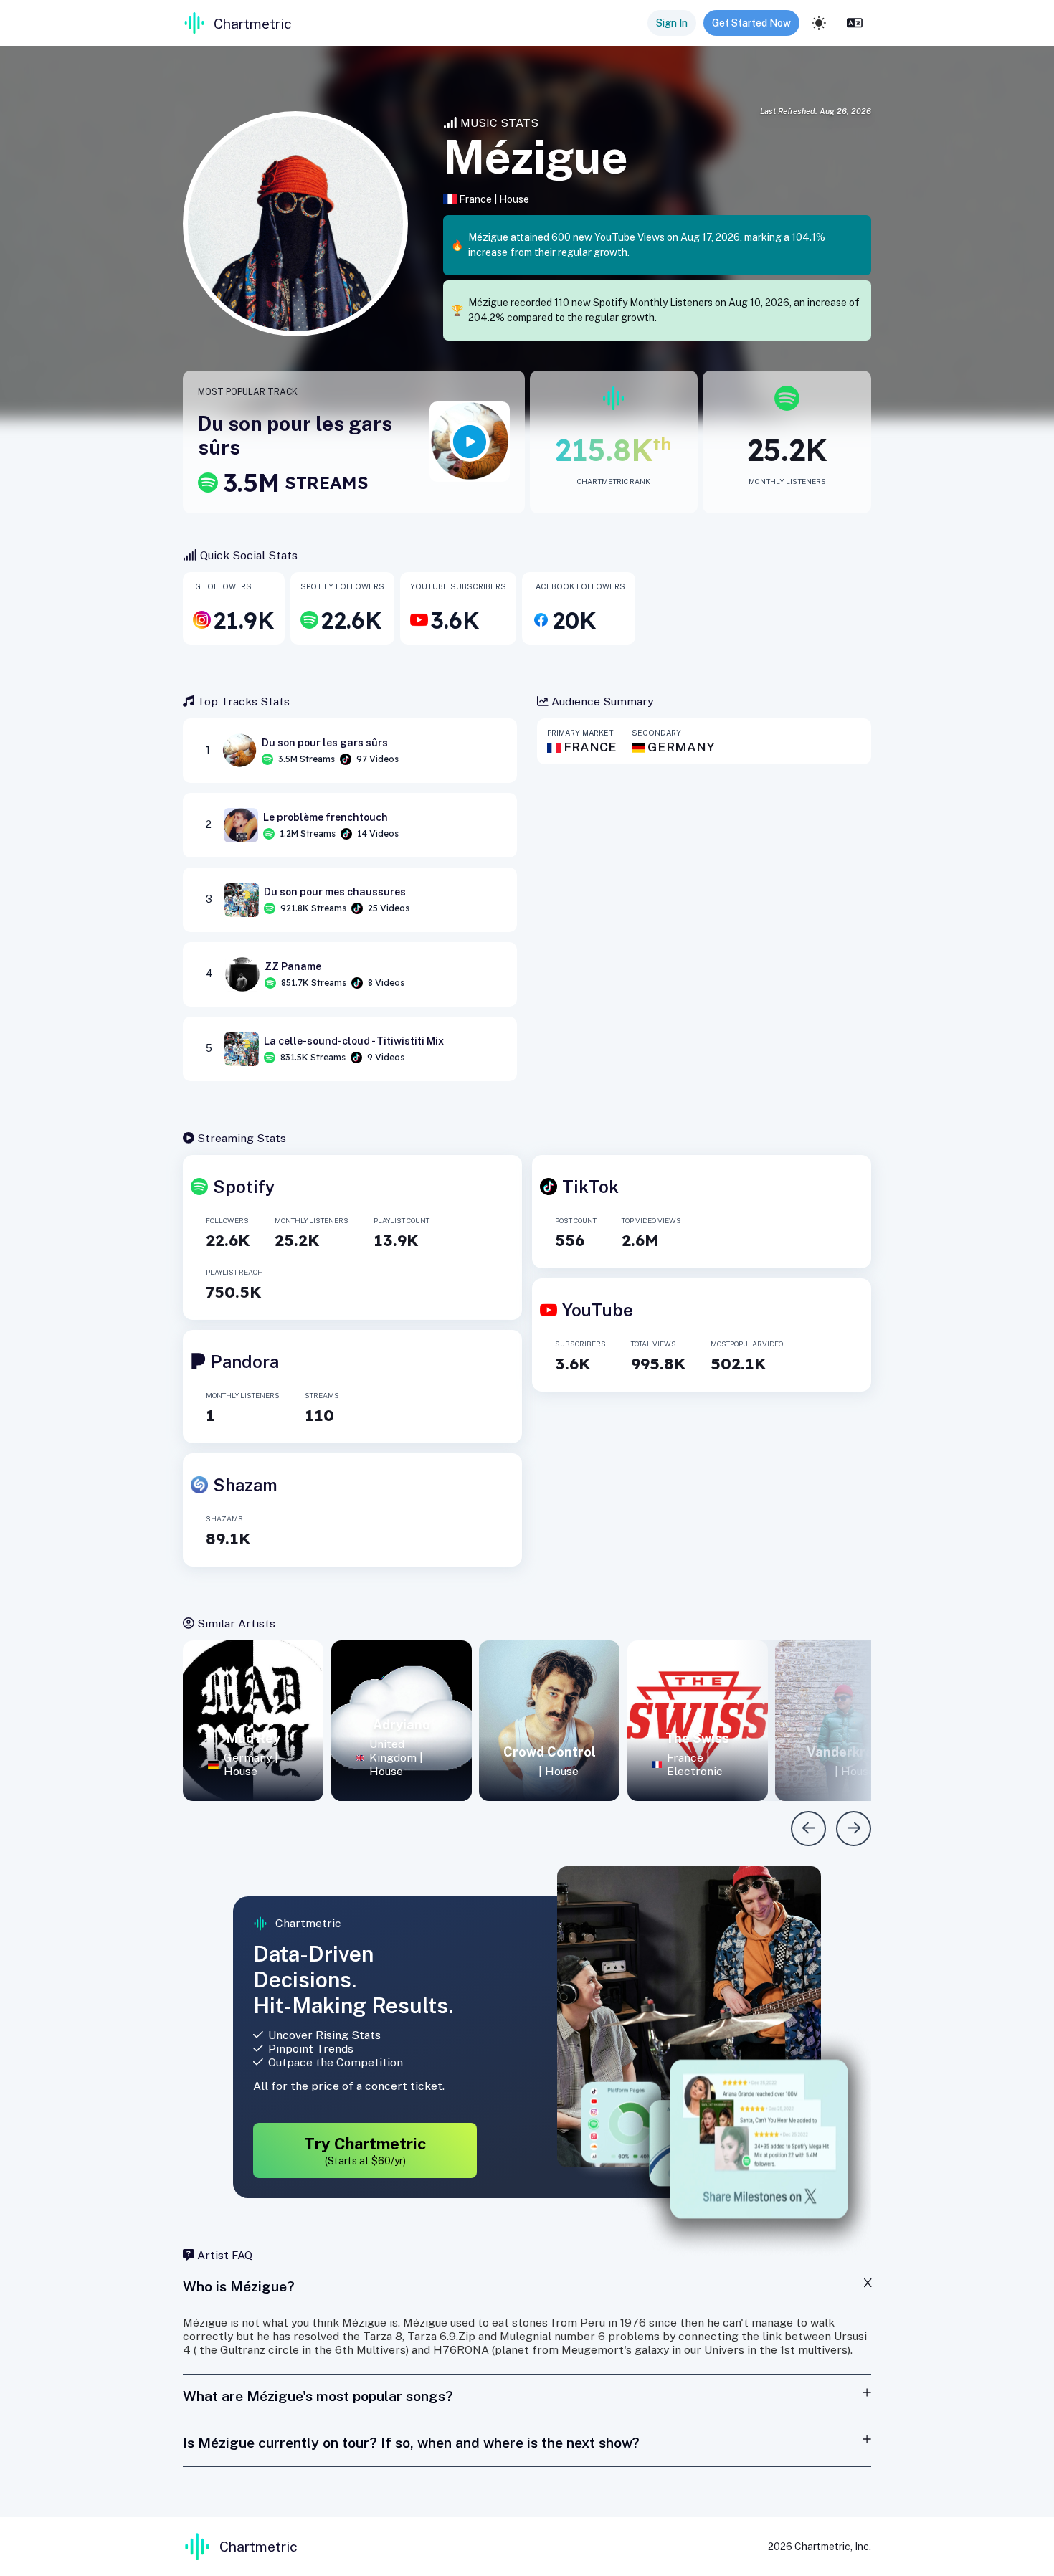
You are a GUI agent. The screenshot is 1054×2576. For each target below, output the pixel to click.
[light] (819, 23)
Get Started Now (751, 23)
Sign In (672, 23)
